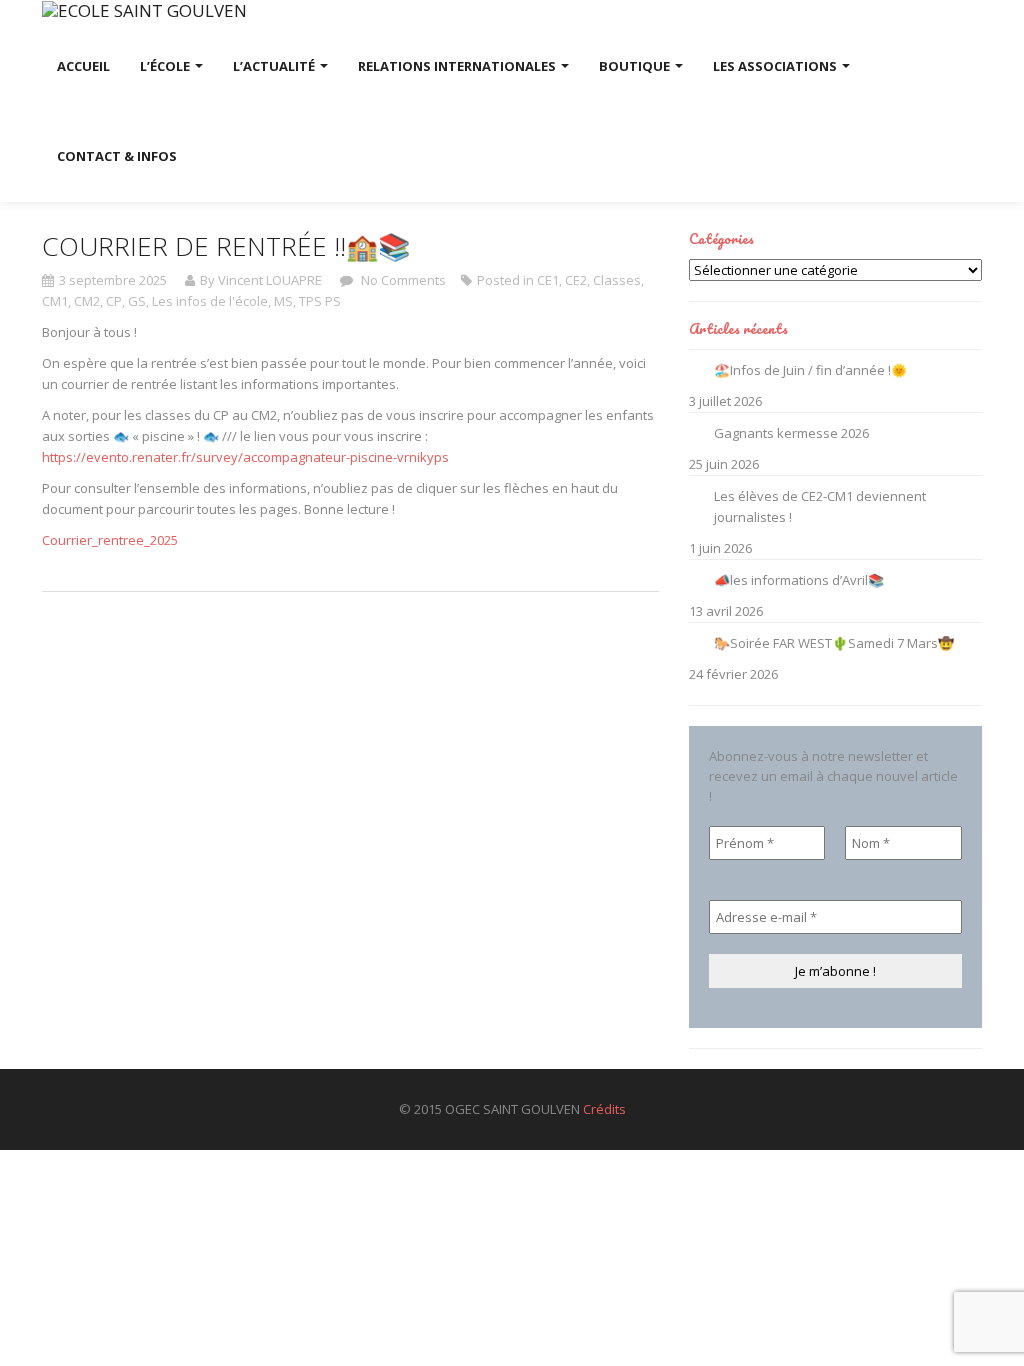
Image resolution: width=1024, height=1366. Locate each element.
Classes (617, 280)
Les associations (776, 66)
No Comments (402, 280)
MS (283, 301)
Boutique (636, 66)
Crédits (604, 1109)
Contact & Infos (117, 156)
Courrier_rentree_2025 (110, 540)
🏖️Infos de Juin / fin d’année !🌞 (810, 370)
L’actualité (275, 66)
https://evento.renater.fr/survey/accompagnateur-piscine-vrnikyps (245, 457)
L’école (166, 66)
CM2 (87, 301)
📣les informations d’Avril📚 (799, 580)
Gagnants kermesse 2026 (791, 433)
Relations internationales (458, 66)
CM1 (55, 301)
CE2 (576, 280)
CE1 (548, 280)
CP (114, 301)
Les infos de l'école (210, 301)
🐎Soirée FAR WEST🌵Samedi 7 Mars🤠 (834, 643)
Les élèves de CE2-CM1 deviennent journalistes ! (820, 506)
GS (137, 301)
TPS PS (320, 301)
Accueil (83, 66)
